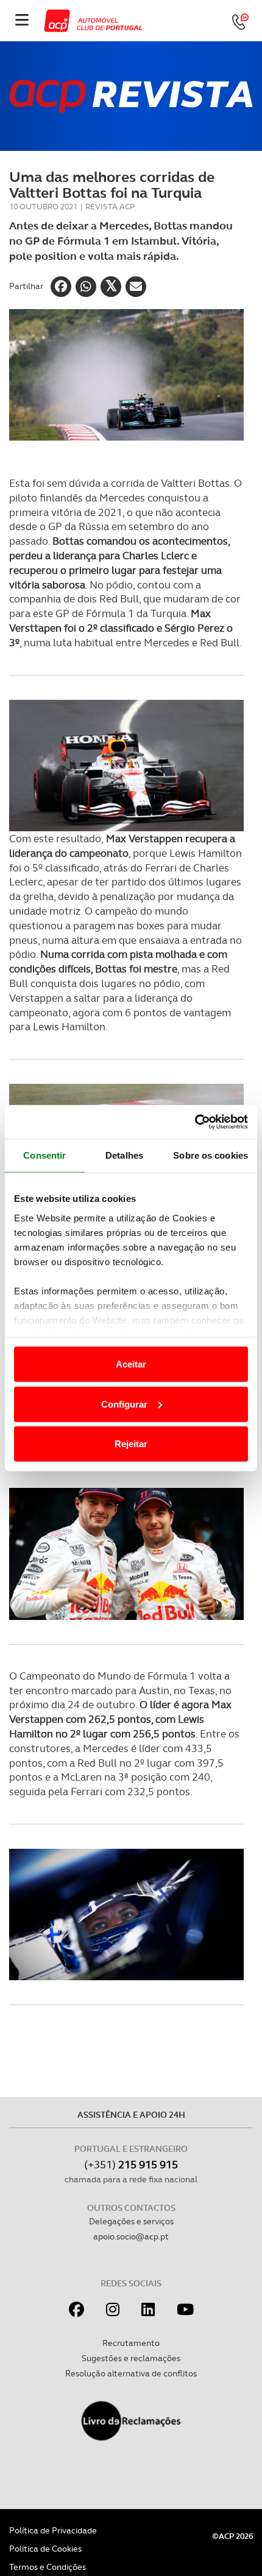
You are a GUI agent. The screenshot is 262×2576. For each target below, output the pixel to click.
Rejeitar (131, 1444)
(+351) (131, 2164)
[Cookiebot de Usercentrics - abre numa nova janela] (195, 1122)
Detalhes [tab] (124, 1155)
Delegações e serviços (131, 2221)
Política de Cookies (45, 2549)
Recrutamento (131, 2343)
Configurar (124, 1404)
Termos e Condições (48, 2567)
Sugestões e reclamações (131, 2358)
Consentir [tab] (44, 1155)
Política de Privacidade (53, 2530)
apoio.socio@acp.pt (131, 2236)
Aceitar (131, 1364)
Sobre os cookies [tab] (211, 1155)
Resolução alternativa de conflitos (131, 2373)
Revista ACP (110, 207)
